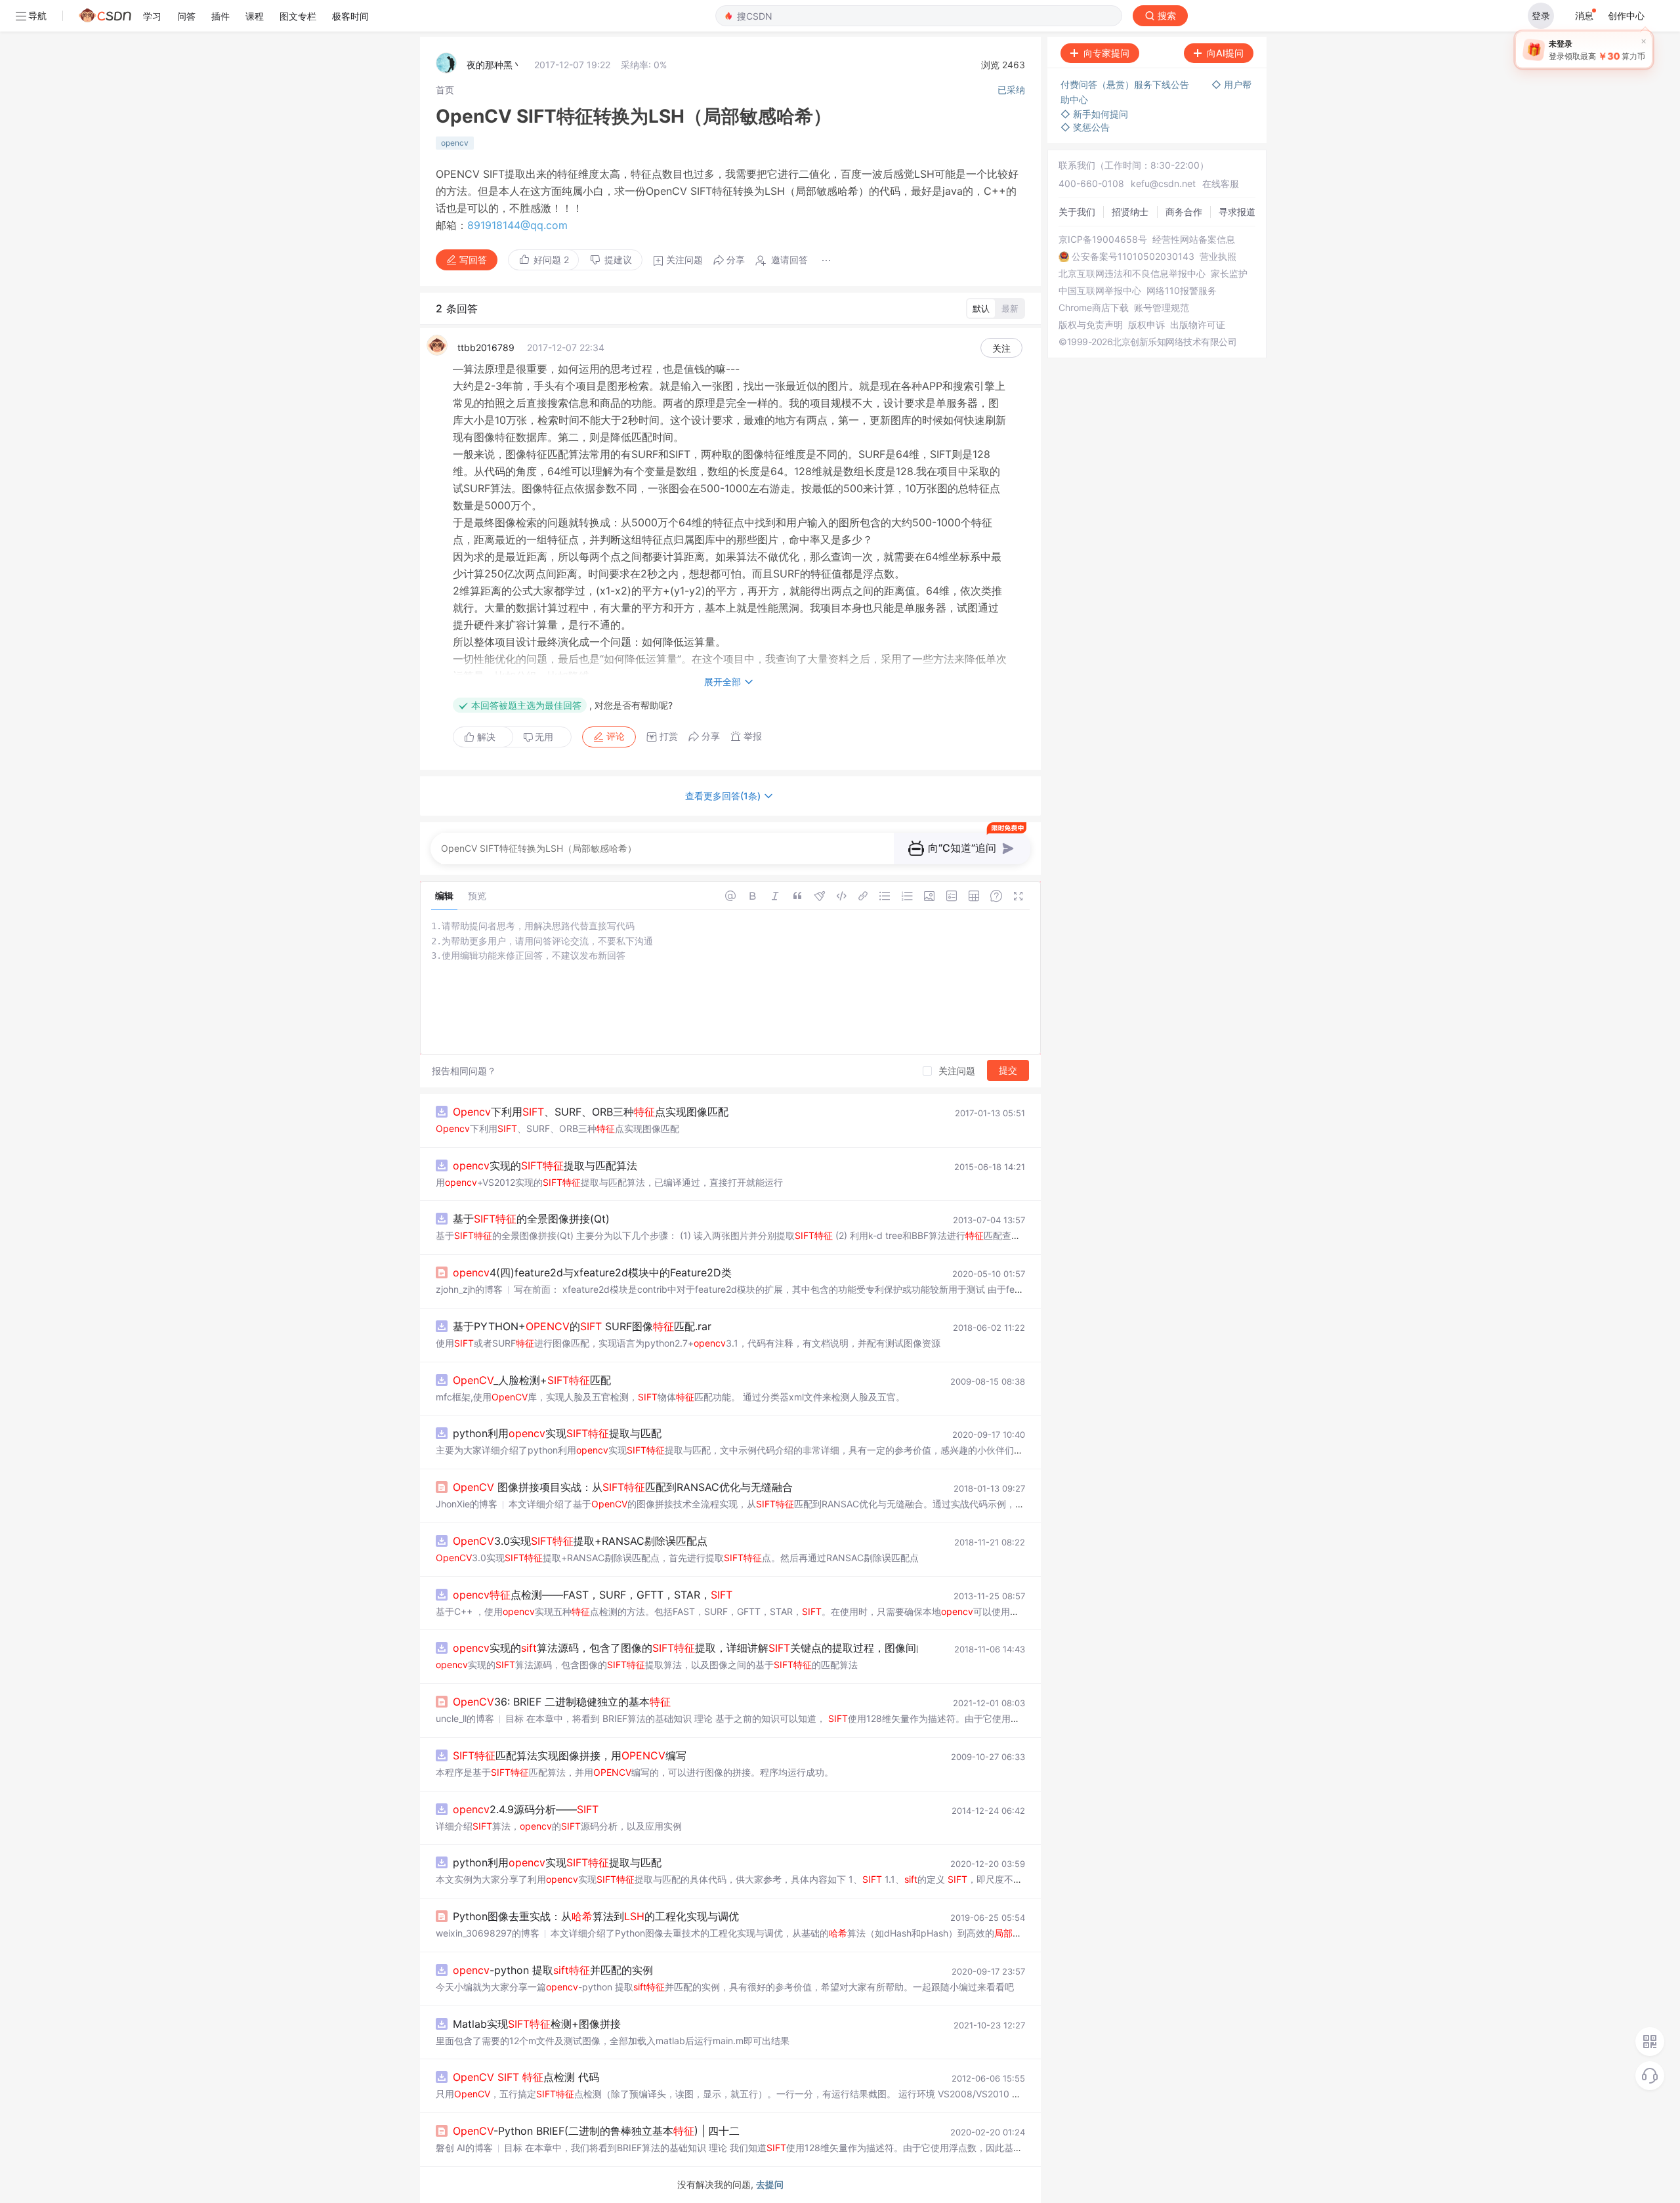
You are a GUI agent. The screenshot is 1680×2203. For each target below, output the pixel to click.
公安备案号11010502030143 (1133, 257)
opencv (455, 143)
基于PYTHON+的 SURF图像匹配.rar (582, 1326)
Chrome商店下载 (1094, 308)
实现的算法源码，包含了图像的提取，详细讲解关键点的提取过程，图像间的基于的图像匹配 (748, 1648)
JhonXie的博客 (467, 1504)
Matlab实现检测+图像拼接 (537, 2024)
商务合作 (1184, 212)
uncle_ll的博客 (465, 1718)
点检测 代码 (526, 2077)
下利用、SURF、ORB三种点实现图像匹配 (591, 1112)
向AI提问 (1225, 53)
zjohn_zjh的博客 (469, 1289)
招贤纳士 (1130, 212)
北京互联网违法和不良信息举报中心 (1132, 274)
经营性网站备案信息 (1194, 240)
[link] (445, 90)
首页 (445, 90)
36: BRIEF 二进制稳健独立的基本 (562, 1702)
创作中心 (1626, 15)
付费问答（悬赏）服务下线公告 (1126, 84)
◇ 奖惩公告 (1085, 127)
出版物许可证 (1198, 325)
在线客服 (1221, 183)
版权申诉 (1146, 325)
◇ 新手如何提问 (1094, 114)
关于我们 (1077, 212)
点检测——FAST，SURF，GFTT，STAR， (593, 1595)
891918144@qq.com (517, 225)
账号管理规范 (1162, 308)
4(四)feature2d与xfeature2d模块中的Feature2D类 (592, 1272)
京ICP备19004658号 (1103, 240)
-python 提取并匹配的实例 (553, 1970)
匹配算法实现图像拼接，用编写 (570, 1755)
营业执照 (1218, 257)
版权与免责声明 (1091, 325)
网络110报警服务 (1182, 291)
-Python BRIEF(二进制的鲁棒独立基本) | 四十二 (596, 2131)
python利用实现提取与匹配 (557, 1433)
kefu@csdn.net (1163, 183)
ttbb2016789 (486, 347)
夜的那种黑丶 (494, 65)
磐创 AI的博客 (464, 2148)
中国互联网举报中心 (1100, 291)
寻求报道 (1237, 212)
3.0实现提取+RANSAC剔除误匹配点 (580, 1541)
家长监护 (1229, 274)
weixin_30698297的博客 (488, 1933)
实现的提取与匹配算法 (545, 1165)
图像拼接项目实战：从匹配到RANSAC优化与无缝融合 (623, 1487)
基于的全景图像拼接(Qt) (531, 1219)
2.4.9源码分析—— (526, 1809)
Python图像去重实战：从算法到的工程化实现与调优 (596, 1916)
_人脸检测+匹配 (532, 1380)
